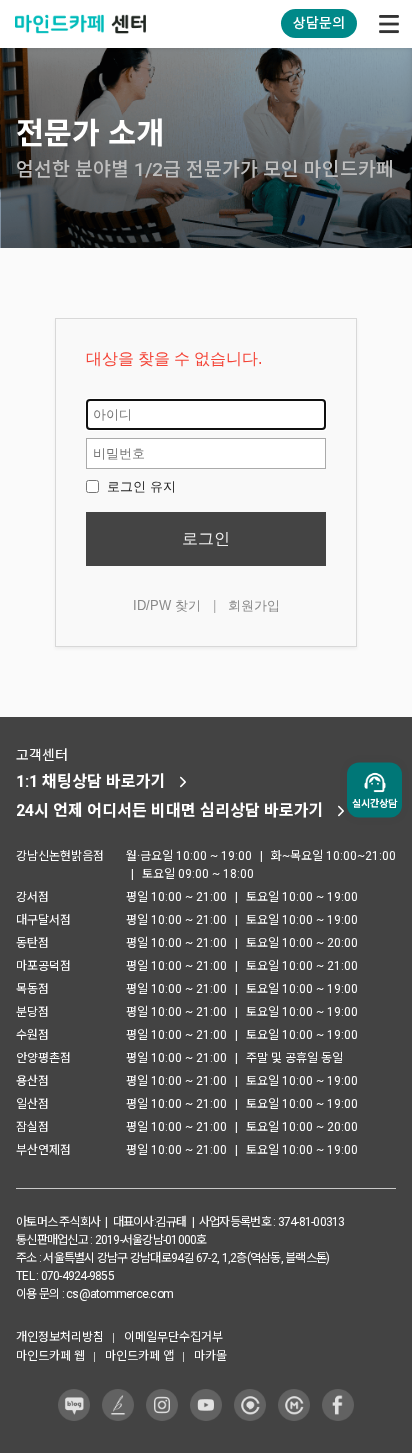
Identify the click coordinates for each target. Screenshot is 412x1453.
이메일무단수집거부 (173, 1337)
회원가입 (254, 605)
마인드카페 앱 (139, 1356)
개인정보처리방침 (60, 1337)
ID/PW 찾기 (167, 605)
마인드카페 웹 (50, 1356)
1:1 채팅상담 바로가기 (91, 781)
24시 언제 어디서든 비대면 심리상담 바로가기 (170, 810)
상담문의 (319, 23)
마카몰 (210, 1356)
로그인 (206, 538)
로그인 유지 (139, 486)
